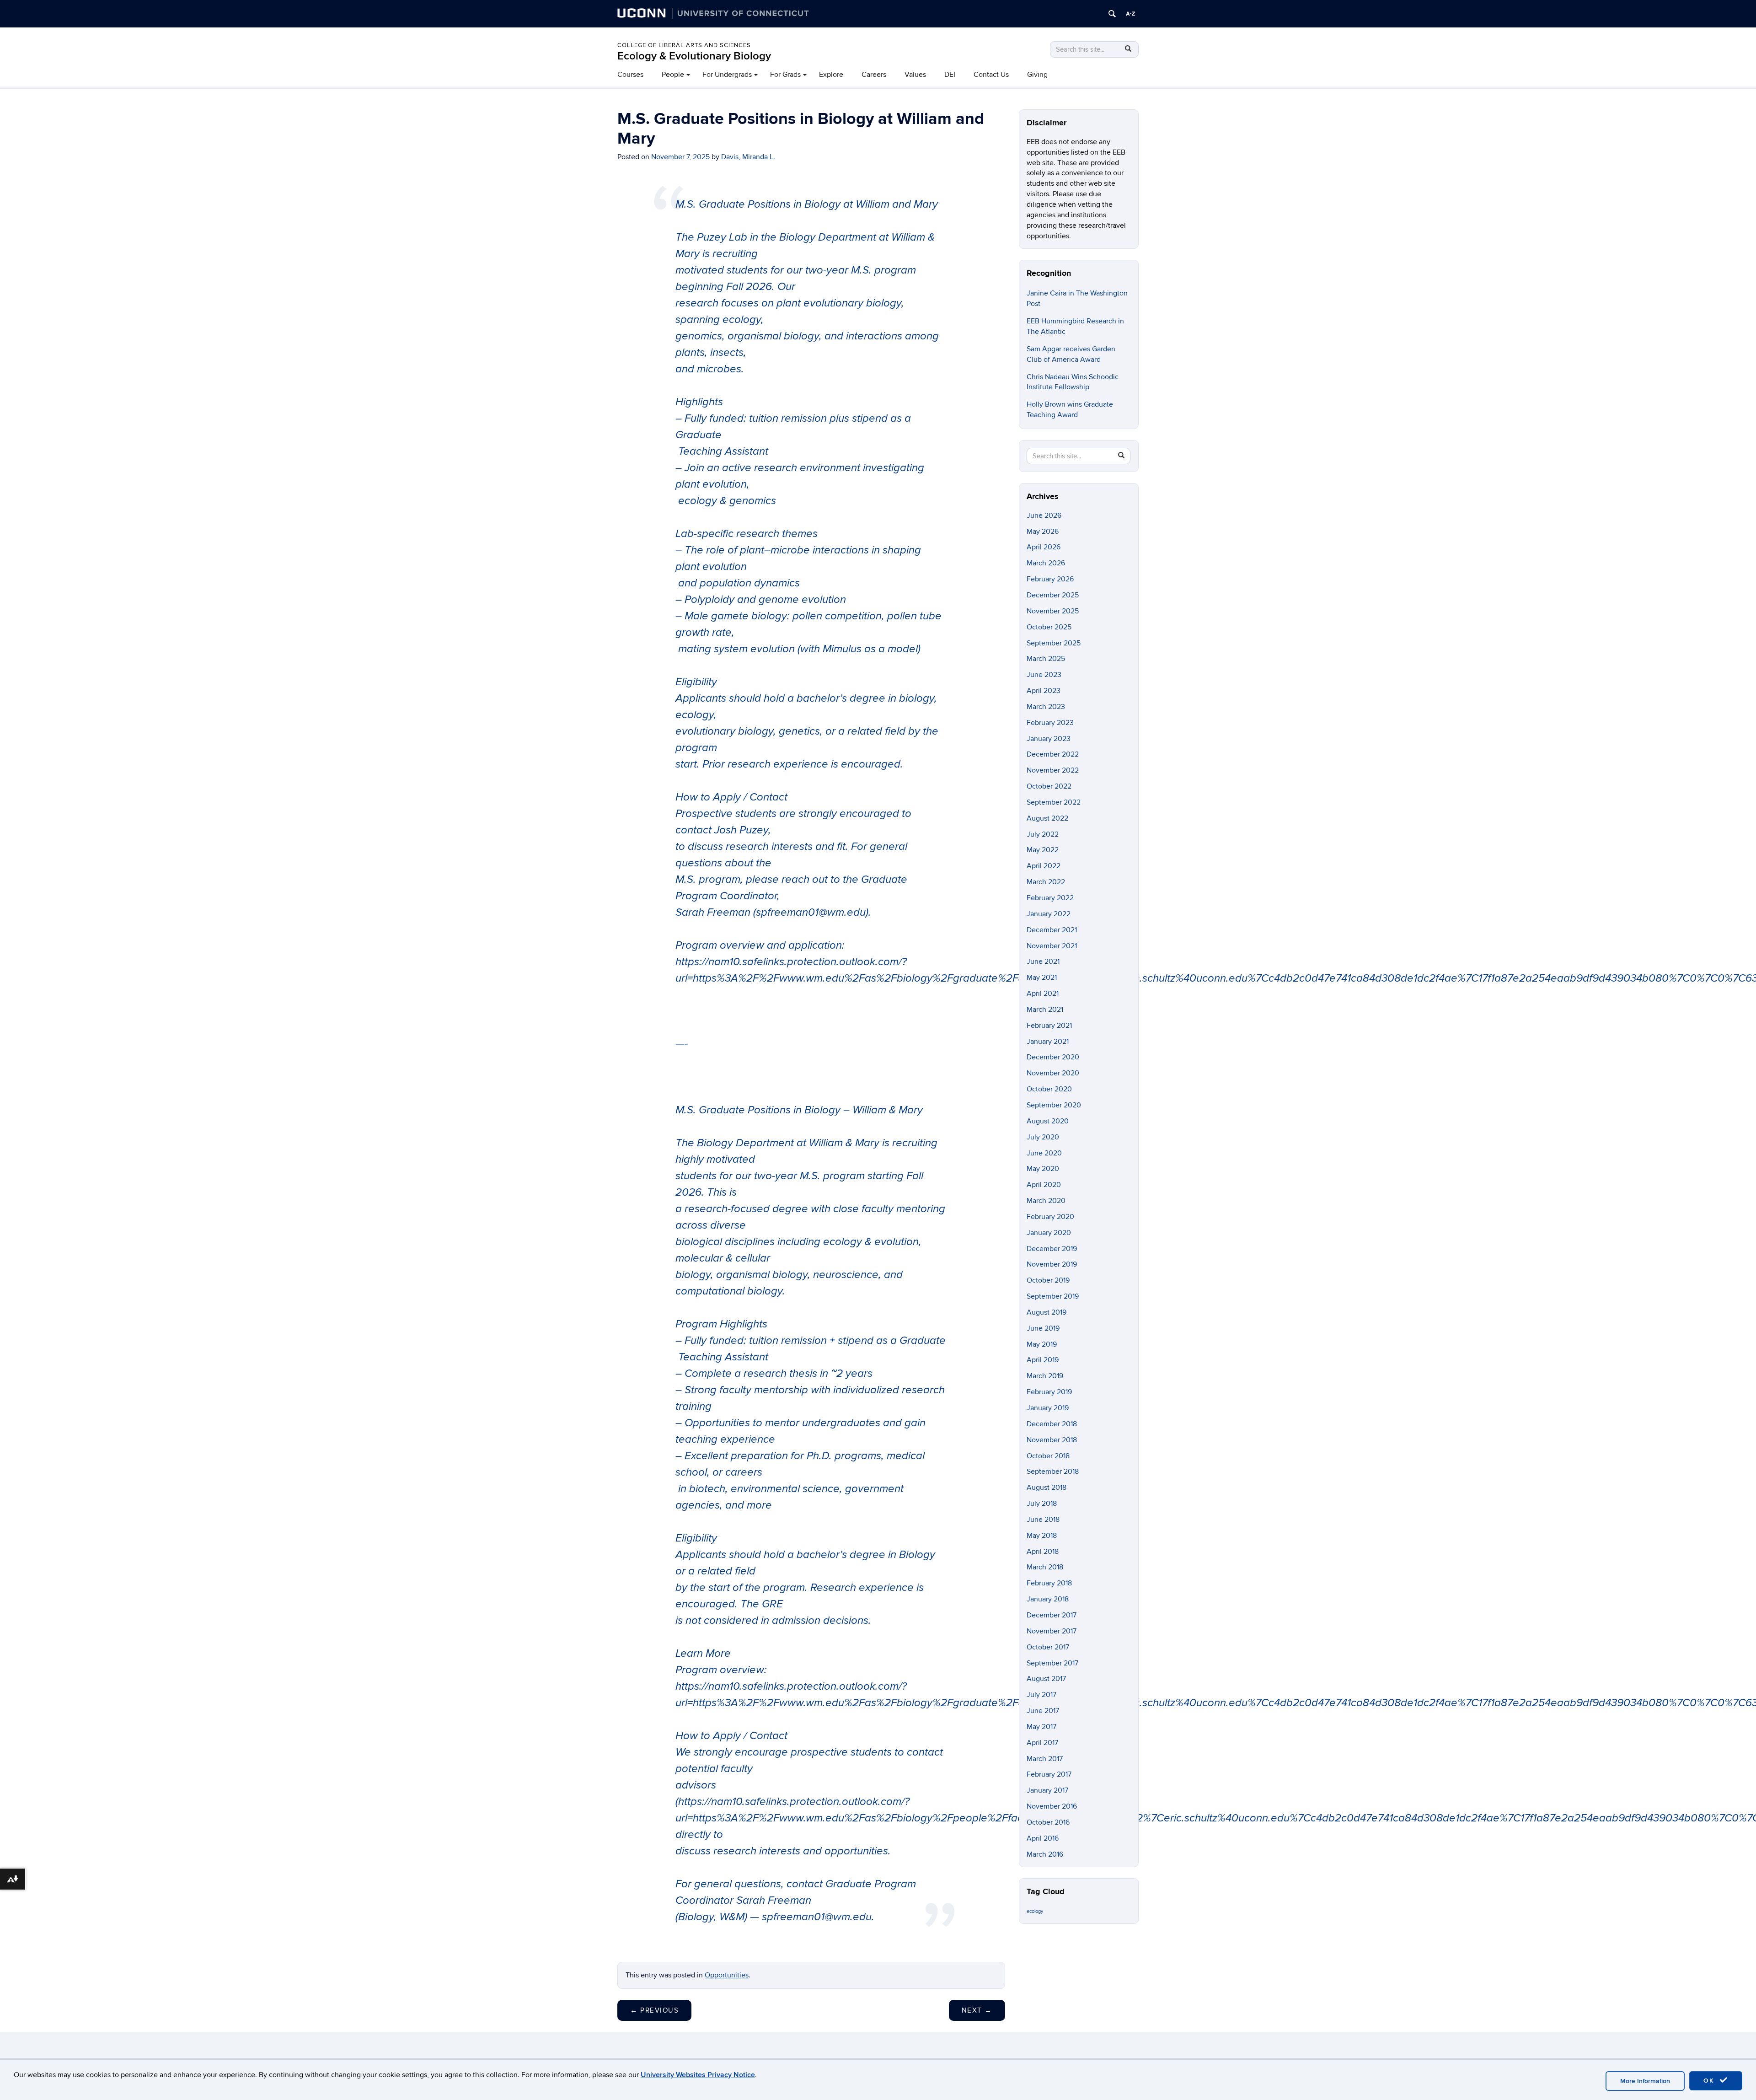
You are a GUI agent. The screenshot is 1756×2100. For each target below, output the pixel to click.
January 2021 (1048, 1042)
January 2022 (1049, 914)
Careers (874, 75)
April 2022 (1044, 866)
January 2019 (1048, 1408)
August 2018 (1047, 1488)
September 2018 (1053, 1472)
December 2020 (1053, 1057)
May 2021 (1042, 977)
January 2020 (1049, 1233)
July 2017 (1041, 1695)
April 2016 (1043, 1838)
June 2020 (1044, 1153)
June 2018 (1043, 1520)
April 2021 (1043, 994)
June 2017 (1043, 1711)
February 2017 (1049, 1774)
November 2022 (1053, 770)
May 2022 (1043, 850)
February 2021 (1049, 1026)
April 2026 (1044, 547)
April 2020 (1044, 1185)
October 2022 (1049, 786)
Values (915, 75)
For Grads (785, 75)
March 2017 (1045, 1759)
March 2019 (1045, 1376)
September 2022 (1054, 802)
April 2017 (1042, 1743)
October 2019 (1048, 1280)
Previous (654, 2010)
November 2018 (1052, 1440)
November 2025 (1053, 611)
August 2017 (1046, 1679)
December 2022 (1053, 754)
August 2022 (1047, 818)
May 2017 (1041, 1727)
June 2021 (1043, 961)
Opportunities (727, 1975)
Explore (831, 75)
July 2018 (1042, 1504)
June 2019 (1043, 1328)
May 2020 (1043, 1169)
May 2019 (1042, 1344)
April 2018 (1043, 1552)
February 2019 (1049, 1392)
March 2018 (1045, 1567)
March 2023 (1046, 707)
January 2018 (1048, 1599)
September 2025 (1054, 643)
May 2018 (1042, 1536)
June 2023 (1044, 675)
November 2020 (1053, 1073)
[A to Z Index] (1130, 14)
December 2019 (1052, 1249)
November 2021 (1052, 946)
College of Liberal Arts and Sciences (684, 45)
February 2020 (1050, 1217)
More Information (1645, 2081)
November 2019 (1052, 1264)
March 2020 (1046, 1201)
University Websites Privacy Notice (698, 2075)
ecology (1035, 1911)
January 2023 (1049, 739)
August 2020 (1048, 1121)
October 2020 (1049, 1089)
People (673, 75)
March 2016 (1045, 1854)
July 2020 (1043, 1137)
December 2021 (1052, 930)
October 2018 (1048, 1456)
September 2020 (1054, 1105)
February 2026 (1050, 579)
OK (1710, 2081)
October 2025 (1049, 627)
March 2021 (1045, 1010)
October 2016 (1048, 1822)
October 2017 (1048, 1647)
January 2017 (1047, 1790)
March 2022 (1046, 882)
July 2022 (1043, 834)
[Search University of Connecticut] (1112, 14)
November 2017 (1052, 1631)
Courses (630, 75)
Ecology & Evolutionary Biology (694, 56)
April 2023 (1044, 691)
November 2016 (1052, 1806)
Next (977, 2010)
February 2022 (1050, 898)
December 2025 (1053, 595)
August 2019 (1047, 1312)
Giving (1037, 75)
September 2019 (1053, 1296)
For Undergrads (727, 75)
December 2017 (1052, 1615)
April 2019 (1043, 1360)
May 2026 (1043, 532)
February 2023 (1050, 723)
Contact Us (991, 75)
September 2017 (1052, 1663)
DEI (950, 75)
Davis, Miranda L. (748, 157)
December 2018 (1052, 1424)
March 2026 (1046, 563)
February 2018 (1049, 1583)
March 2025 (1046, 659)
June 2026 (1044, 516)
